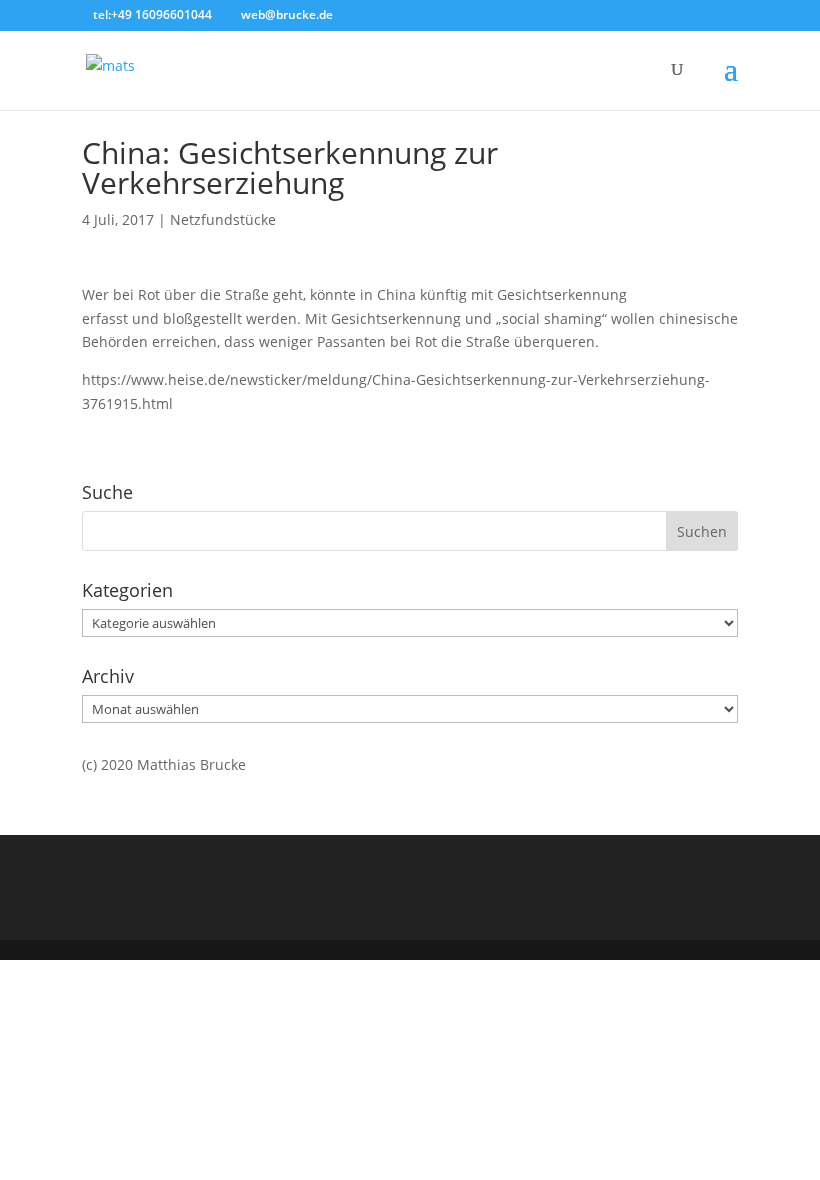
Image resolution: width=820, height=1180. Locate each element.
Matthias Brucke (191, 764)
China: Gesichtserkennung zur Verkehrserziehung (290, 167)
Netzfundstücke (223, 219)
